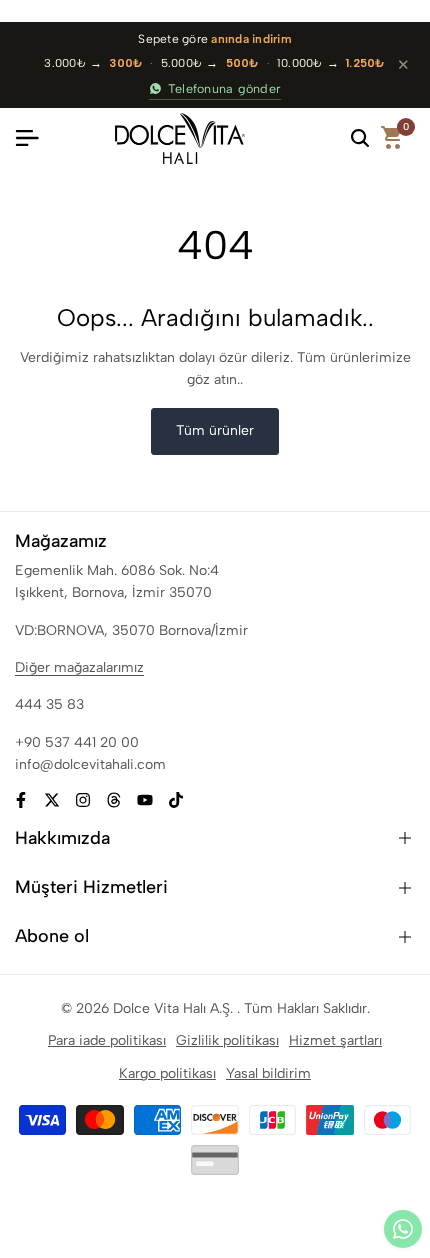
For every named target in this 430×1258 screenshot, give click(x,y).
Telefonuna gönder (224, 88)
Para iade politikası (107, 1040)
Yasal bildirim (268, 1073)
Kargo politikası (167, 1073)
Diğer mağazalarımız (79, 667)
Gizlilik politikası (227, 1040)
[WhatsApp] (403, 1229)
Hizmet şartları (335, 1040)
